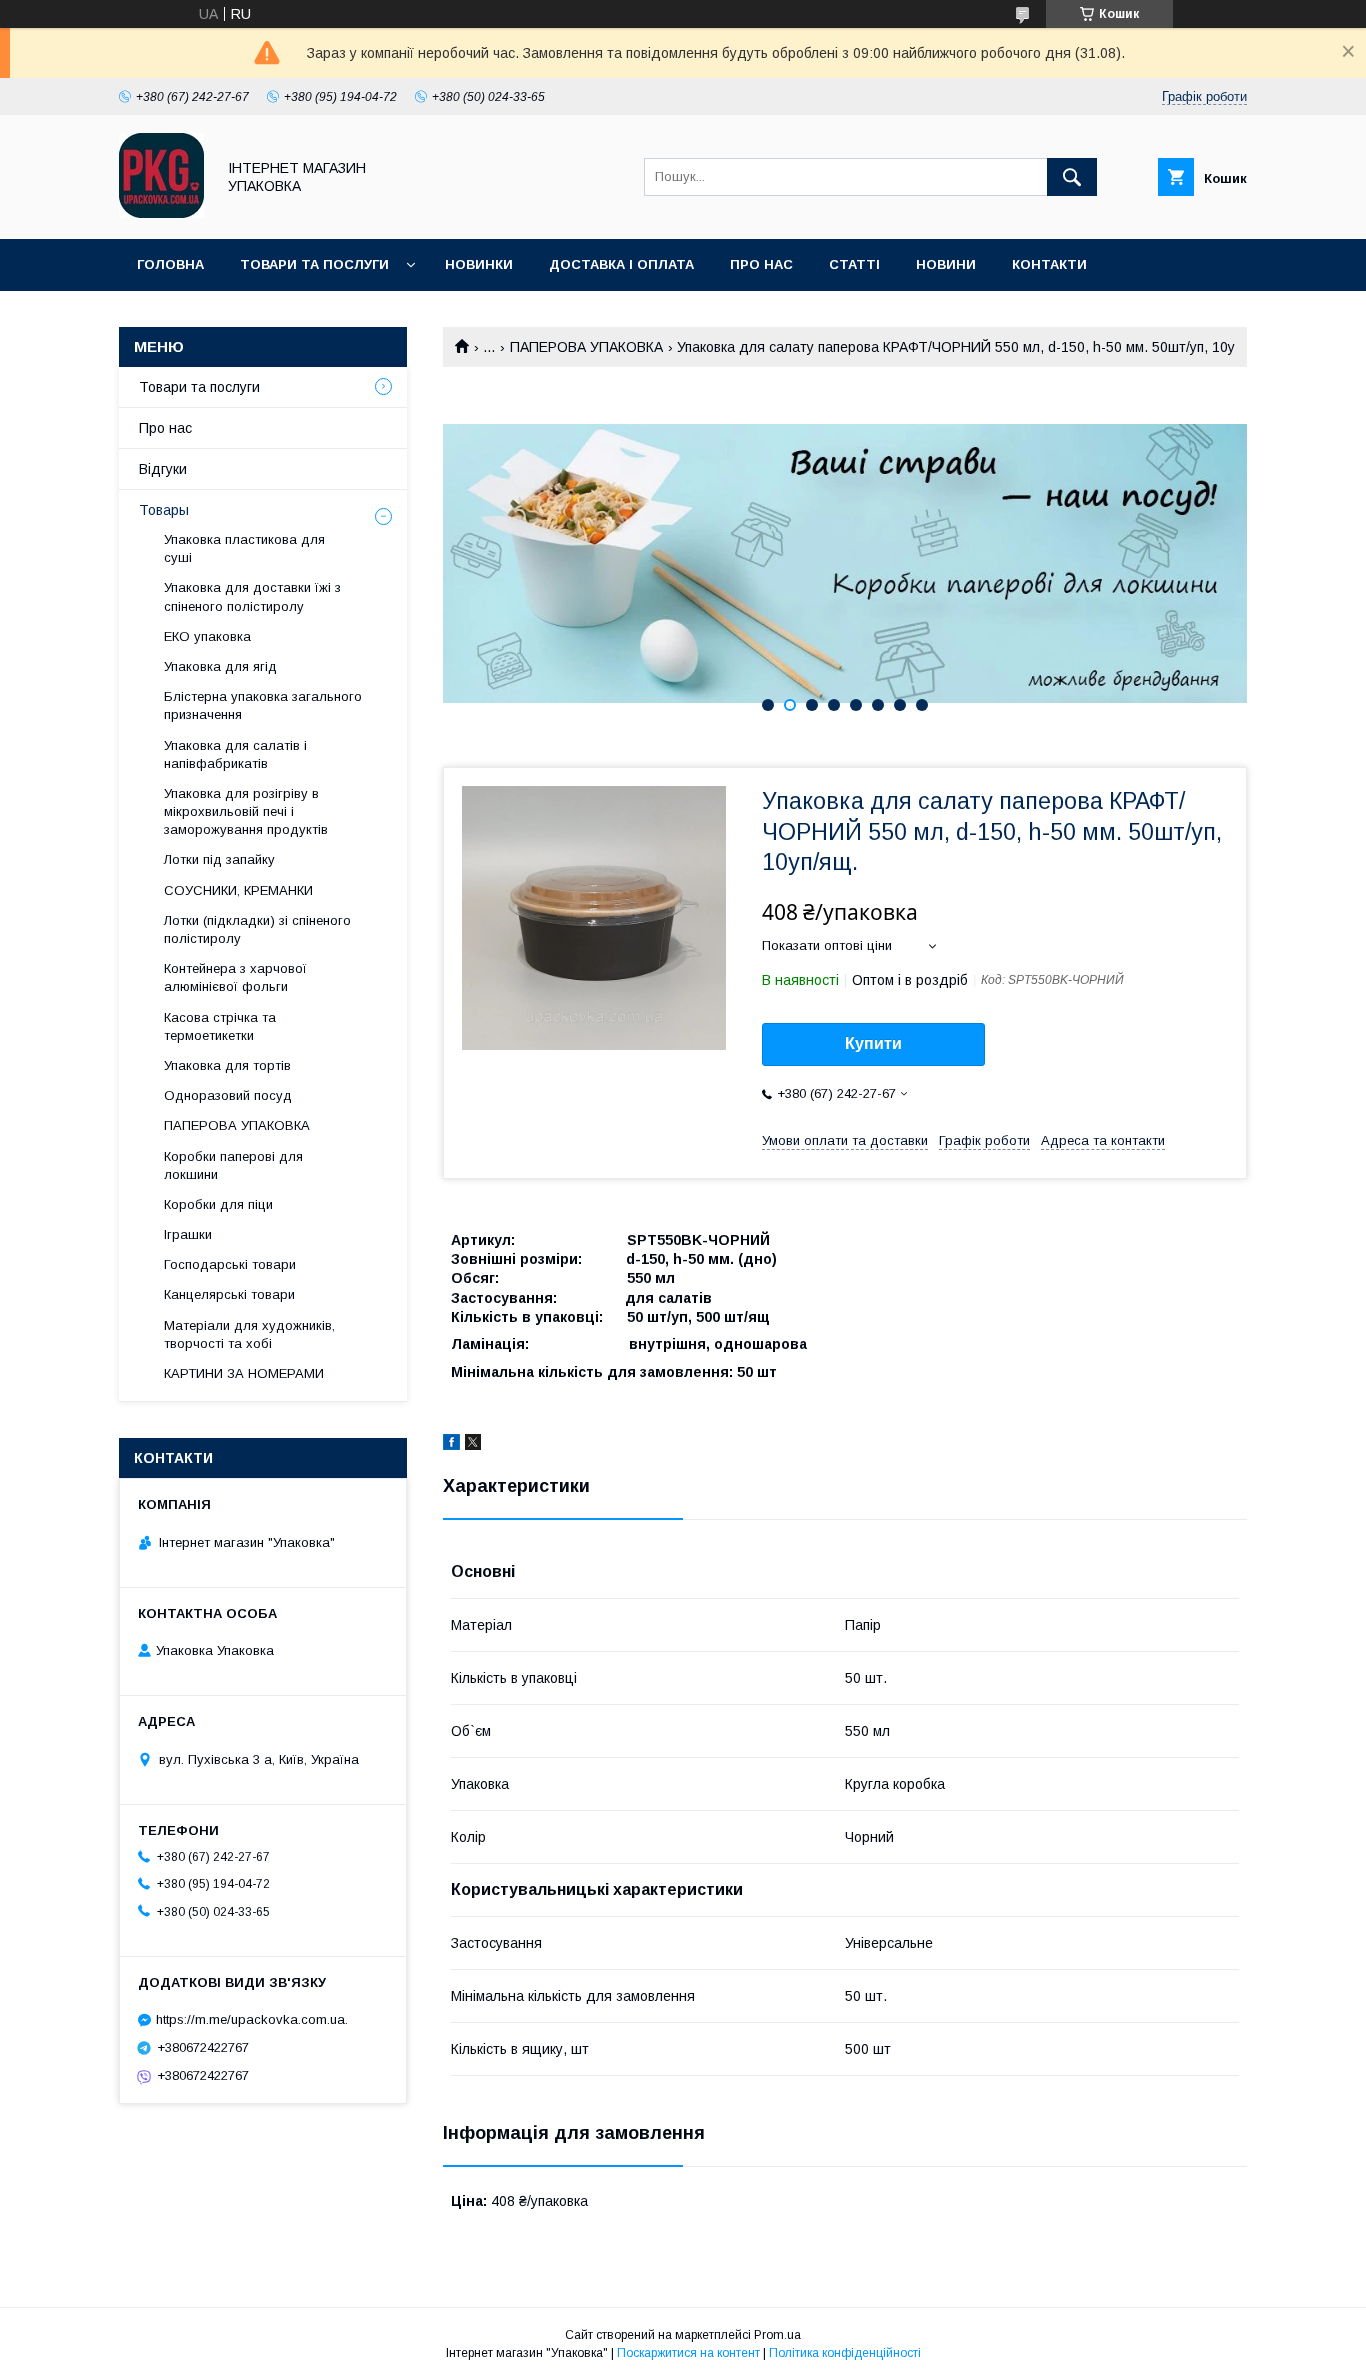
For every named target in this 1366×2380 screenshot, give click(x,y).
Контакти (1049, 264)
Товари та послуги (314, 264)
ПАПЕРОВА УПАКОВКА (586, 347)
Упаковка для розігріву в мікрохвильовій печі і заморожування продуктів (246, 811)
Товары (164, 510)
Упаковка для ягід (220, 666)
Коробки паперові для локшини (233, 1165)
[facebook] (451, 1445)
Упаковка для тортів (227, 1065)
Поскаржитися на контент (688, 2353)
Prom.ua (777, 2335)
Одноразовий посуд (228, 1095)
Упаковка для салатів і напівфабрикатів (235, 754)
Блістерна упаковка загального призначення (263, 705)
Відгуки (163, 469)
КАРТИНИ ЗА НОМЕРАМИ (244, 1373)
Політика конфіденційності (845, 2353)
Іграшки (188, 1234)
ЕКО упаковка (207, 636)
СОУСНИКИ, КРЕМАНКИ (238, 890)
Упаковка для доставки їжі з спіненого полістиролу (252, 596)
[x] (473, 1445)
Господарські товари (230, 1264)
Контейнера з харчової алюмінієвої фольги (235, 977)
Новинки (479, 264)
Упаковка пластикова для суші (244, 548)
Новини (946, 264)
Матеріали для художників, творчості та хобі (249, 1334)
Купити (873, 1043)
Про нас (761, 264)
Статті (854, 264)
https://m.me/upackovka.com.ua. (252, 2019)
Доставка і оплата (621, 264)
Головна (170, 264)
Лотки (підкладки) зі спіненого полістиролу (257, 929)
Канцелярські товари (229, 1294)
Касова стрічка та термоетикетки (220, 1026)
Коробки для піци (218, 1204)
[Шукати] (1072, 177)
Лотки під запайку (219, 859)
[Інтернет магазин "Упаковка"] (161, 213)
